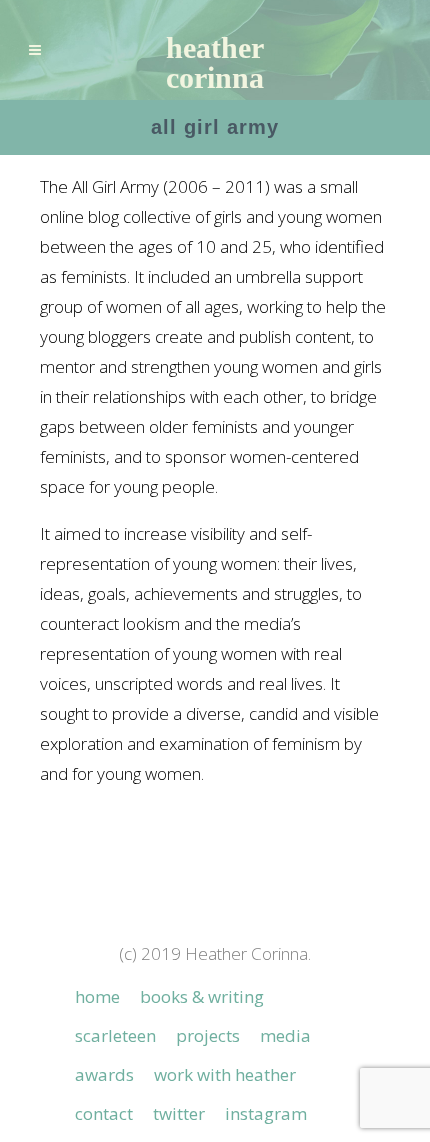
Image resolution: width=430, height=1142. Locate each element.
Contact (104, 1114)
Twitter (179, 1114)
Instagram (266, 1114)
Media (285, 1036)
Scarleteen (115, 1036)
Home (97, 997)
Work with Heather (225, 1075)
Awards (104, 1075)
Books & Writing (202, 997)
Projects (208, 1036)
